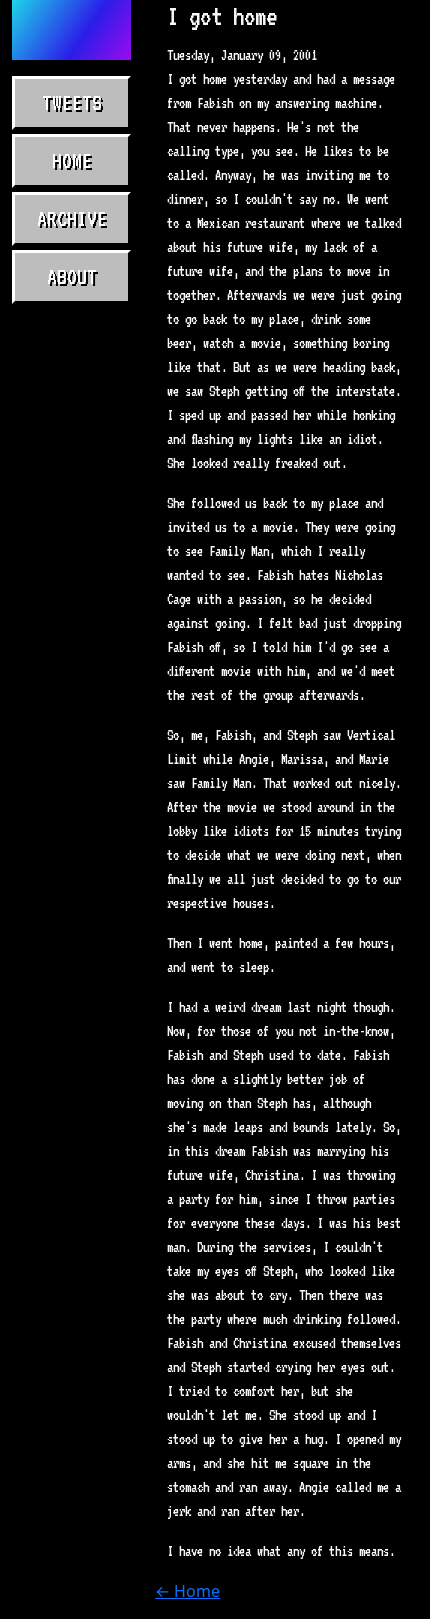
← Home (187, 1591)
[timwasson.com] (71, 30)
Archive (72, 219)
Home (72, 161)
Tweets (72, 103)
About (72, 277)
